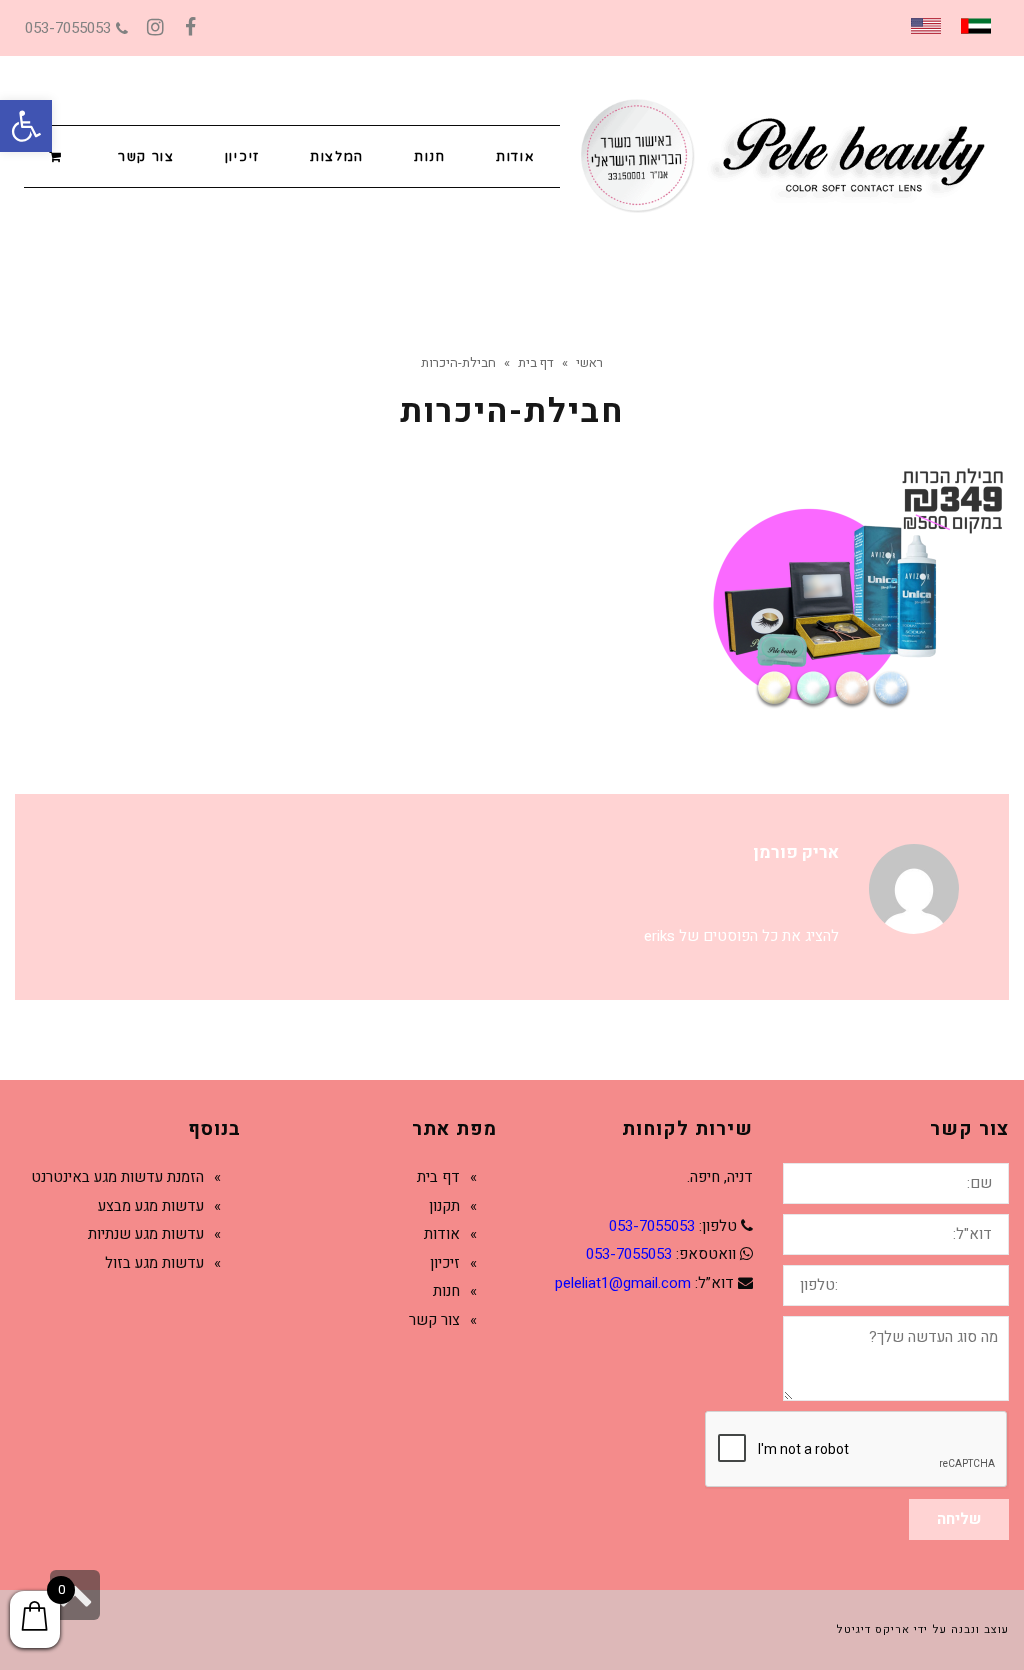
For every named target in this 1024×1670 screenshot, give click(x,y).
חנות (446, 1291)
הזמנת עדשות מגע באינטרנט (117, 1177)
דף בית (438, 1177)
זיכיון (445, 1263)
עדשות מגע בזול (154, 1263)
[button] (26, 126)
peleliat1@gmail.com (623, 1283)
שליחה (959, 1519)
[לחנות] (58, 155)
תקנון (444, 1206)
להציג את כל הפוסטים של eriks (741, 936)
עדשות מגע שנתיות (146, 1234)
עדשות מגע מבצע (151, 1206)
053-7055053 (68, 28)
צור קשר (434, 1320)
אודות (442, 1234)
